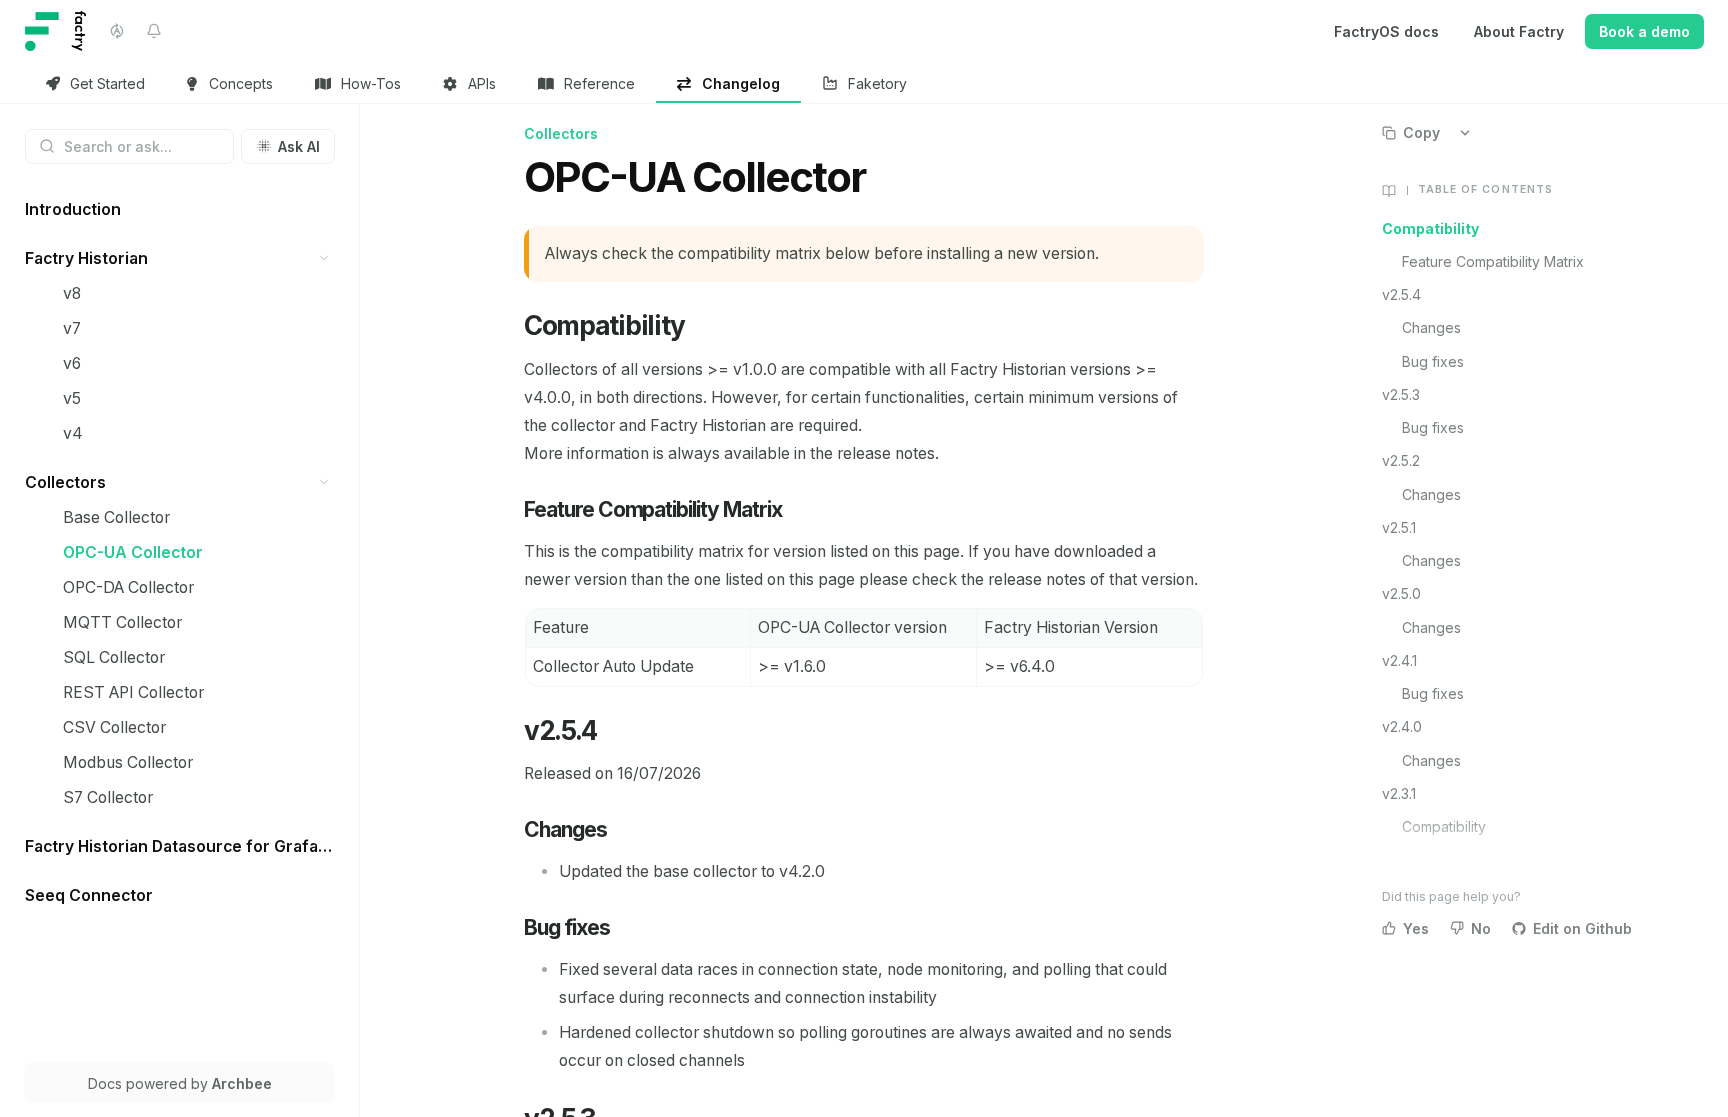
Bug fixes (1433, 361)
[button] (324, 258)
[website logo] (55, 31)
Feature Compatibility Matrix (1493, 261)
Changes (1431, 327)
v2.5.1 (1399, 527)
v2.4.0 (1402, 726)
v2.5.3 (1401, 394)
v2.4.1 (1399, 660)
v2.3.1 (1399, 793)
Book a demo (1644, 31)
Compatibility (1430, 228)
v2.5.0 (1401, 593)
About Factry (1519, 31)
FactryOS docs (1386, 31)
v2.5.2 (1401, 460)
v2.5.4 (1401, 294)
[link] (96, 84)
